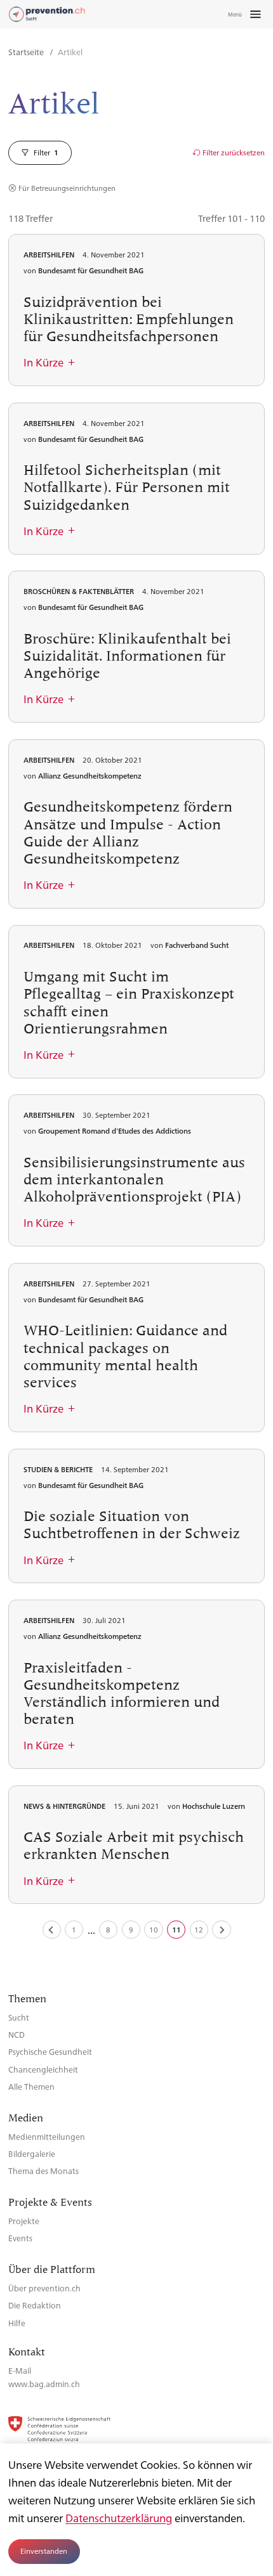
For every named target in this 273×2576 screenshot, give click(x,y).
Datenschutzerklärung (119, 2518)
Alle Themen (31, 2086)
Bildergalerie (32, 2153)
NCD (17, 2034)
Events (20, 2238)
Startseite (27, 52)
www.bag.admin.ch (44, 2384)
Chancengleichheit (43, 2069)
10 (154, 1930)
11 (176, 1930)
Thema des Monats (43, 2171)
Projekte (24, 2221)
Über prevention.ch (44, 2288)
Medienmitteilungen (47, 2136)
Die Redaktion (35, 2305)
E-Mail (20, 2370)
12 (199, 1930)
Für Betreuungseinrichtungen (67, 188)
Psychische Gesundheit (50, 2051)
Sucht (19, 2017)
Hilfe (17, 2323)
